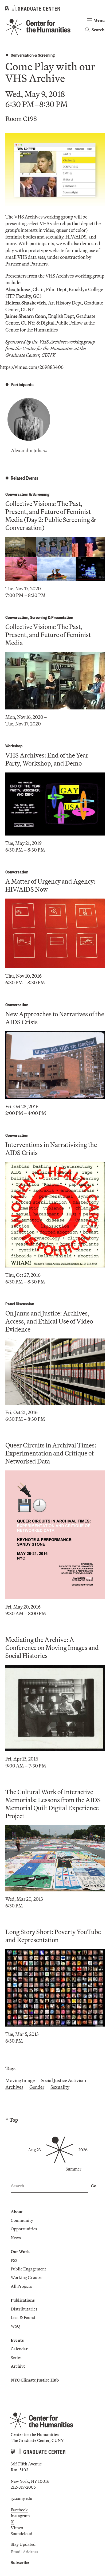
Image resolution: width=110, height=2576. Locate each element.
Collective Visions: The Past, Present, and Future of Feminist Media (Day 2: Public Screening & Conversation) (51, 516)
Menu (99, 20)
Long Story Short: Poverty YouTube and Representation (53, 1936)
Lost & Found (23, 2317)
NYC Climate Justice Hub (35, 2380)
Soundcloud (21, 2534)
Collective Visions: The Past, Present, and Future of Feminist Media (48, 635)
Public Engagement (28, 2269)
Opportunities (24, 2229)
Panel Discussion (20, 1304)
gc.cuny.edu (21, 2498)
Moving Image (20, 2080)
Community (22, 2220)
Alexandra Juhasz (29, 450)
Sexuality (60, 2087)
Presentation (62, 617)
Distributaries (24, 2309)
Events (17, 2340)
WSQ (15, 2326)
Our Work (20, 2251)
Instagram (20, 2516)
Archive (18, 2366)
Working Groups (26, 2277)
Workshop (14, 746)
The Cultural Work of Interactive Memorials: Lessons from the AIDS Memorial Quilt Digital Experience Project (53, 1804)
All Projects (21, 2286)
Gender (37, 2087)
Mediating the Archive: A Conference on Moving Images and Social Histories (52, 1648)
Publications (23, 2300)
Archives (14, 2087)
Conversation (22, 55)
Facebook (19, 2510)
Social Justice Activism (64, 2080)
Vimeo (17, 2528)
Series (16, 2358)
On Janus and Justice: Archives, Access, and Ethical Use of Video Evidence (49, 1321)
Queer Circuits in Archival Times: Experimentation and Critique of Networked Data (51, 1453)
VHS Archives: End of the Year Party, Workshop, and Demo (47, 759)
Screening (46, 55)
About (17, 2212)
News (16, 2238)
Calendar (19, 2349)
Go (94, 2186)
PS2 (14, 2260)
